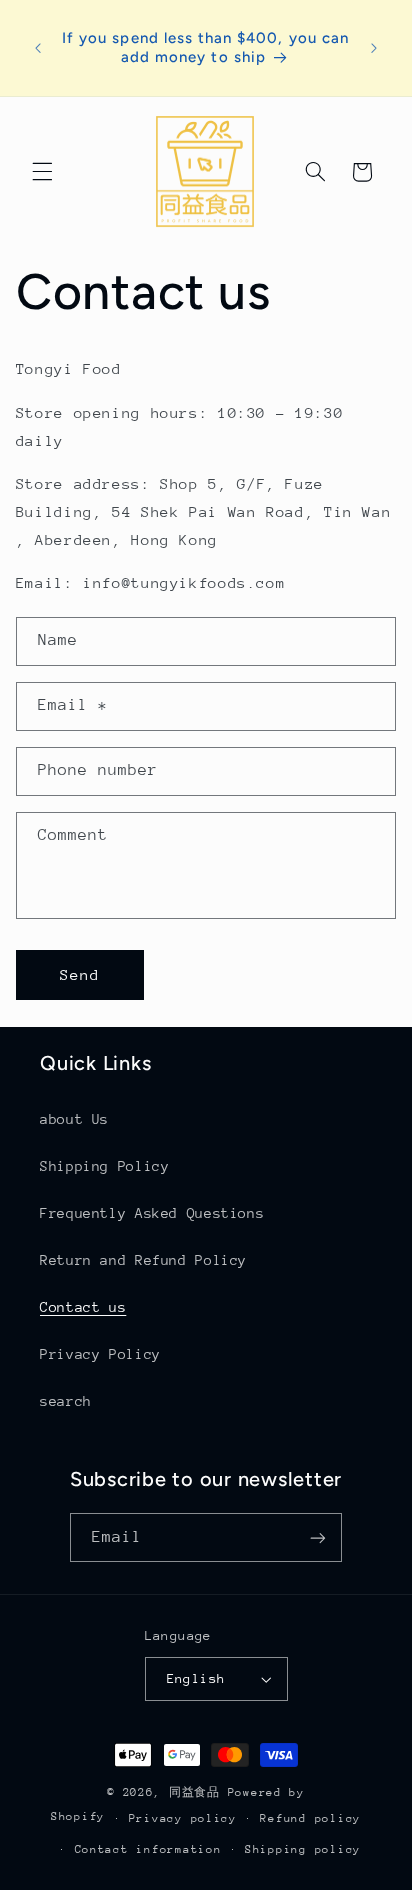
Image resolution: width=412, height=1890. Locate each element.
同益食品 (198, 1792)
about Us (74, 1119)
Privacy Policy (100, 1354)
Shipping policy (303, 1849)
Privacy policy (183, 1818)
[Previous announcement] (38, 48)
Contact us (83, 1307)
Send (80, 974)
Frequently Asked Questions (152, 1213)
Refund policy (310, 1818)
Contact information (148, 1849)
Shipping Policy (104, 1166)
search (66, 1401)
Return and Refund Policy (143, 1260)
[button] (42, 172)
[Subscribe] (318, 1537)
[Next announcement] (374, 48)
